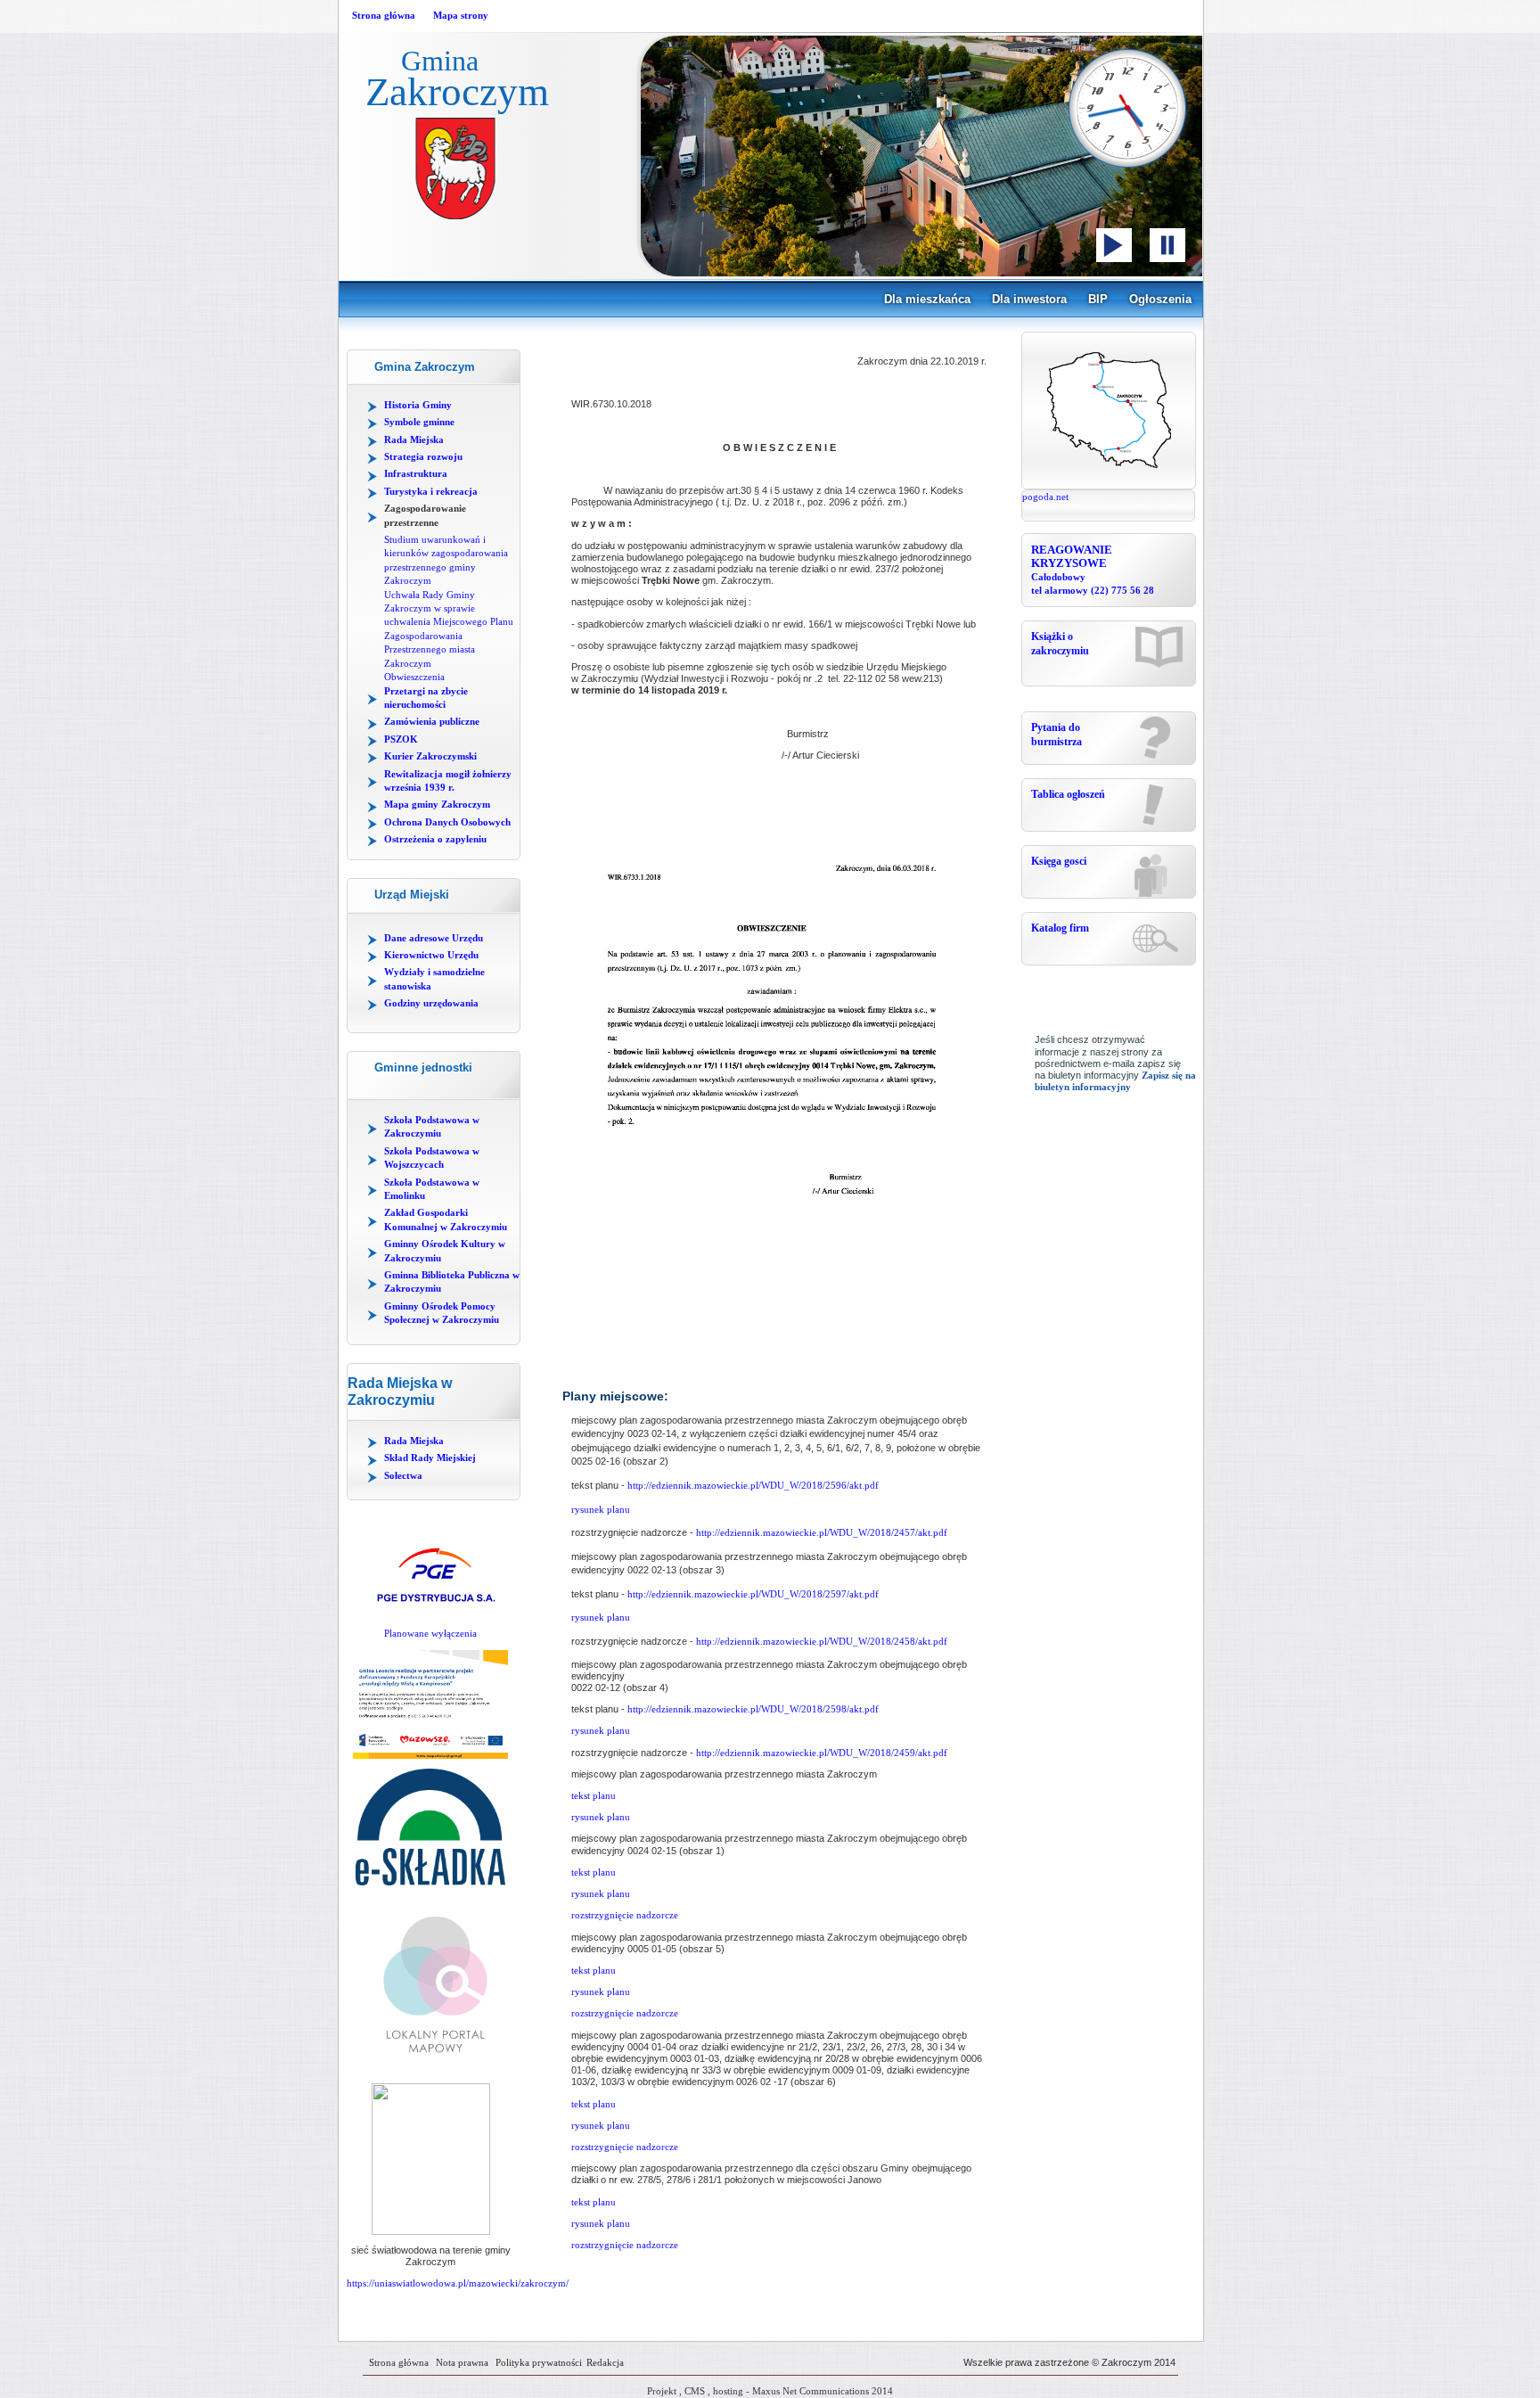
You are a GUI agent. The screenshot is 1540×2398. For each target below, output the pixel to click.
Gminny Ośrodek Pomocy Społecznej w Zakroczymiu (442, 1313)
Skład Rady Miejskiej (430, 1458)
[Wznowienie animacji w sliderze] (1114, 245)
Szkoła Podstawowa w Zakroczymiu (432, 1126)
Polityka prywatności (539, 2362)
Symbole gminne (419, 422)
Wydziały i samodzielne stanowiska (434, 978)
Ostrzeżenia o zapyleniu (435, 839)
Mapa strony (461, 15)
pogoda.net (1045, 497)
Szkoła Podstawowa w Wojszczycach (432, 1158)
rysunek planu (601, 1509)
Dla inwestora (1029, 299)
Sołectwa (403, 1475)
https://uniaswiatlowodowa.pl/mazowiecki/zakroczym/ (458, 2283)
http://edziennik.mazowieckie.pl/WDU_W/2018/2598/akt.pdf (753, 1709)
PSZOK (401, 739)
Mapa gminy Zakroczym (437, 804)
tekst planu (594, 1795)
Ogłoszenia (1160, 299)
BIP (1098, 299)
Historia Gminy (418, 405)
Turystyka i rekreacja (431, 491)
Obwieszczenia (414, 677)
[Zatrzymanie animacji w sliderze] (1167, 245)
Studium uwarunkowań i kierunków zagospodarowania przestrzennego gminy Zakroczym (446, 560)
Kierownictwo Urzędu (431, 955)
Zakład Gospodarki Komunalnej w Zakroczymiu (446, 1219)
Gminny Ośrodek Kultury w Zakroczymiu (445, 1250)
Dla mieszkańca (927, 299)
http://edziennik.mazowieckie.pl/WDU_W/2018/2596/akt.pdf (753, 1485)
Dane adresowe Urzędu (434, 938)
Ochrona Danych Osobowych (447, 822)
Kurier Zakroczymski (430, 756)
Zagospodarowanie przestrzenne (425, 515)
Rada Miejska (414, 439)
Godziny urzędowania (431, 1003)
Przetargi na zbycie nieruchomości (426, 698)
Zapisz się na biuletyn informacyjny (1115, 1081)
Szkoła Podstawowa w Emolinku (432, 1189)
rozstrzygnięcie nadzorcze (625, 1915)
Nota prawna (462, 2362)
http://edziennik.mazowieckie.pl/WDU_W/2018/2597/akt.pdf (753, 1594)
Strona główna (384, 15)
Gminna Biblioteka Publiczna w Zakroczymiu (452, 1281)
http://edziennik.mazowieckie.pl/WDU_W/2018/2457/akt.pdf (822, 1532)
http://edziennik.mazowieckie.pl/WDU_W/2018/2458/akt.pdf (822, 1641)
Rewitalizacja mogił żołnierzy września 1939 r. (448, 780)
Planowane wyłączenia (430, 1633)
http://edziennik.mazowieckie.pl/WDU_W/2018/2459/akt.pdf (820, 1753)
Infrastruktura (416, 473)
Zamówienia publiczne (432, 721)
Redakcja (605, 2362)
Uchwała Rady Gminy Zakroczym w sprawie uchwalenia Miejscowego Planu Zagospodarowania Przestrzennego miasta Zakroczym (449, 629)
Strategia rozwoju (423, 456)
